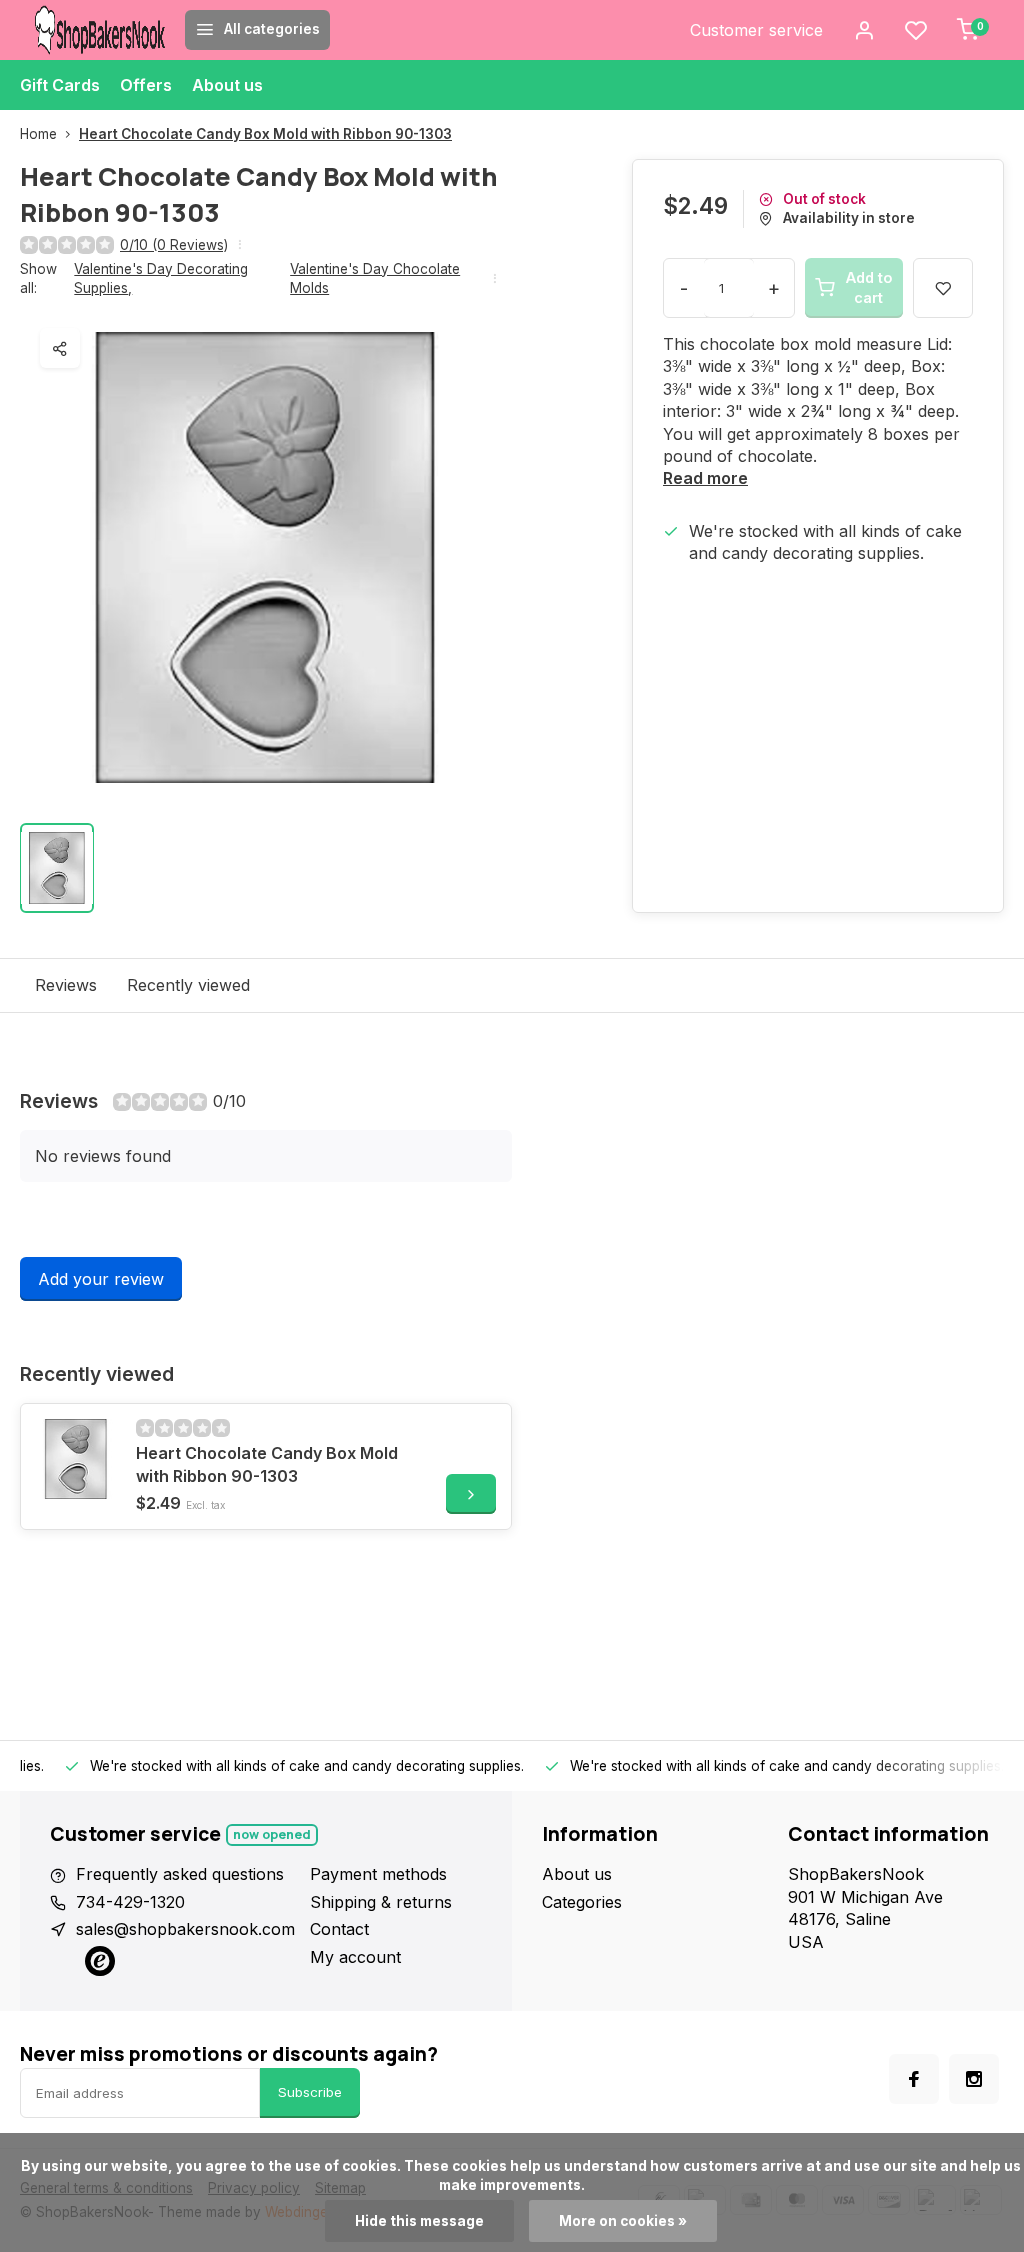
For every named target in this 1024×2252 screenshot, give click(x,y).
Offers (146, 85)
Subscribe (310, 2092)
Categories (582, 1902)
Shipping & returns (381, 1902)
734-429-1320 (130, 1902)
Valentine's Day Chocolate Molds (375, 278)
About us (227, 85)
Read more (705, 478)
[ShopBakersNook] (100, 30)
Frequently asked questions (180, 1874)
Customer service (756, 30)
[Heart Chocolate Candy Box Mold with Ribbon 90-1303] (76, 1459)
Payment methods (378, 1874)
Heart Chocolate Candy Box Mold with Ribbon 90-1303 (265, 134)
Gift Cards (60, 85)
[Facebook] (914, 2079)
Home (38, 134)
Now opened (272, 1834)
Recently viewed (188, 985)
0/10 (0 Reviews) (174, 245)
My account (355, 1957)
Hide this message (419, 2221)
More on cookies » (623, 2221)
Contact (339, 1929)
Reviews (66, 985)
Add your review (101, 1279)
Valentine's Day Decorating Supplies (161, 278)
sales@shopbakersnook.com (185, 1929)
